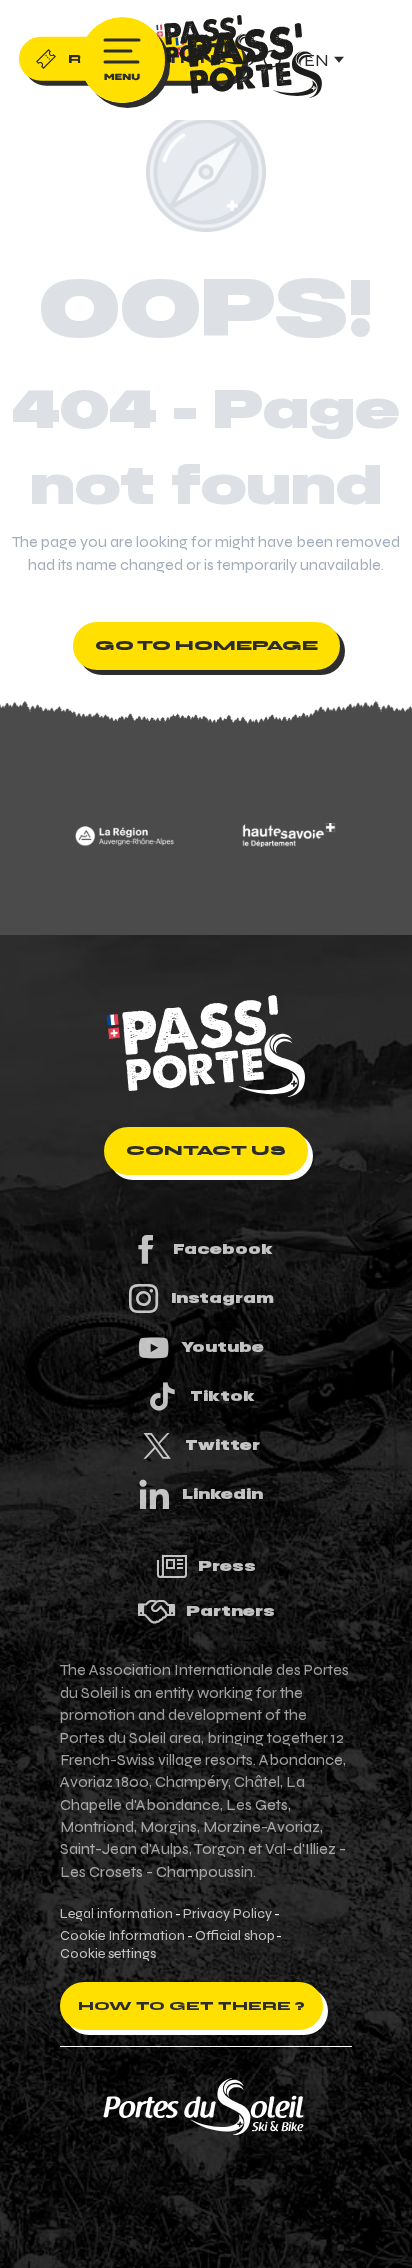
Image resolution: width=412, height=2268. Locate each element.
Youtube (222, 1347)
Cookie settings (108, 1954)
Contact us (206, 1150)
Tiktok (222, 1396)
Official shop (234, 1936)
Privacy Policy (227, 1914)
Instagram (222, 1298)
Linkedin (222, 1494)
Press (227, 1566)
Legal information (116, 1914)
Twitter (222, 1445)
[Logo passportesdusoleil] (206, 1046)
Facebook (223, 1249)
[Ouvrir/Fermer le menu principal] (122, 60)
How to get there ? (191, 2006)
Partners (230, 1611)
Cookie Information (122, 1936)
